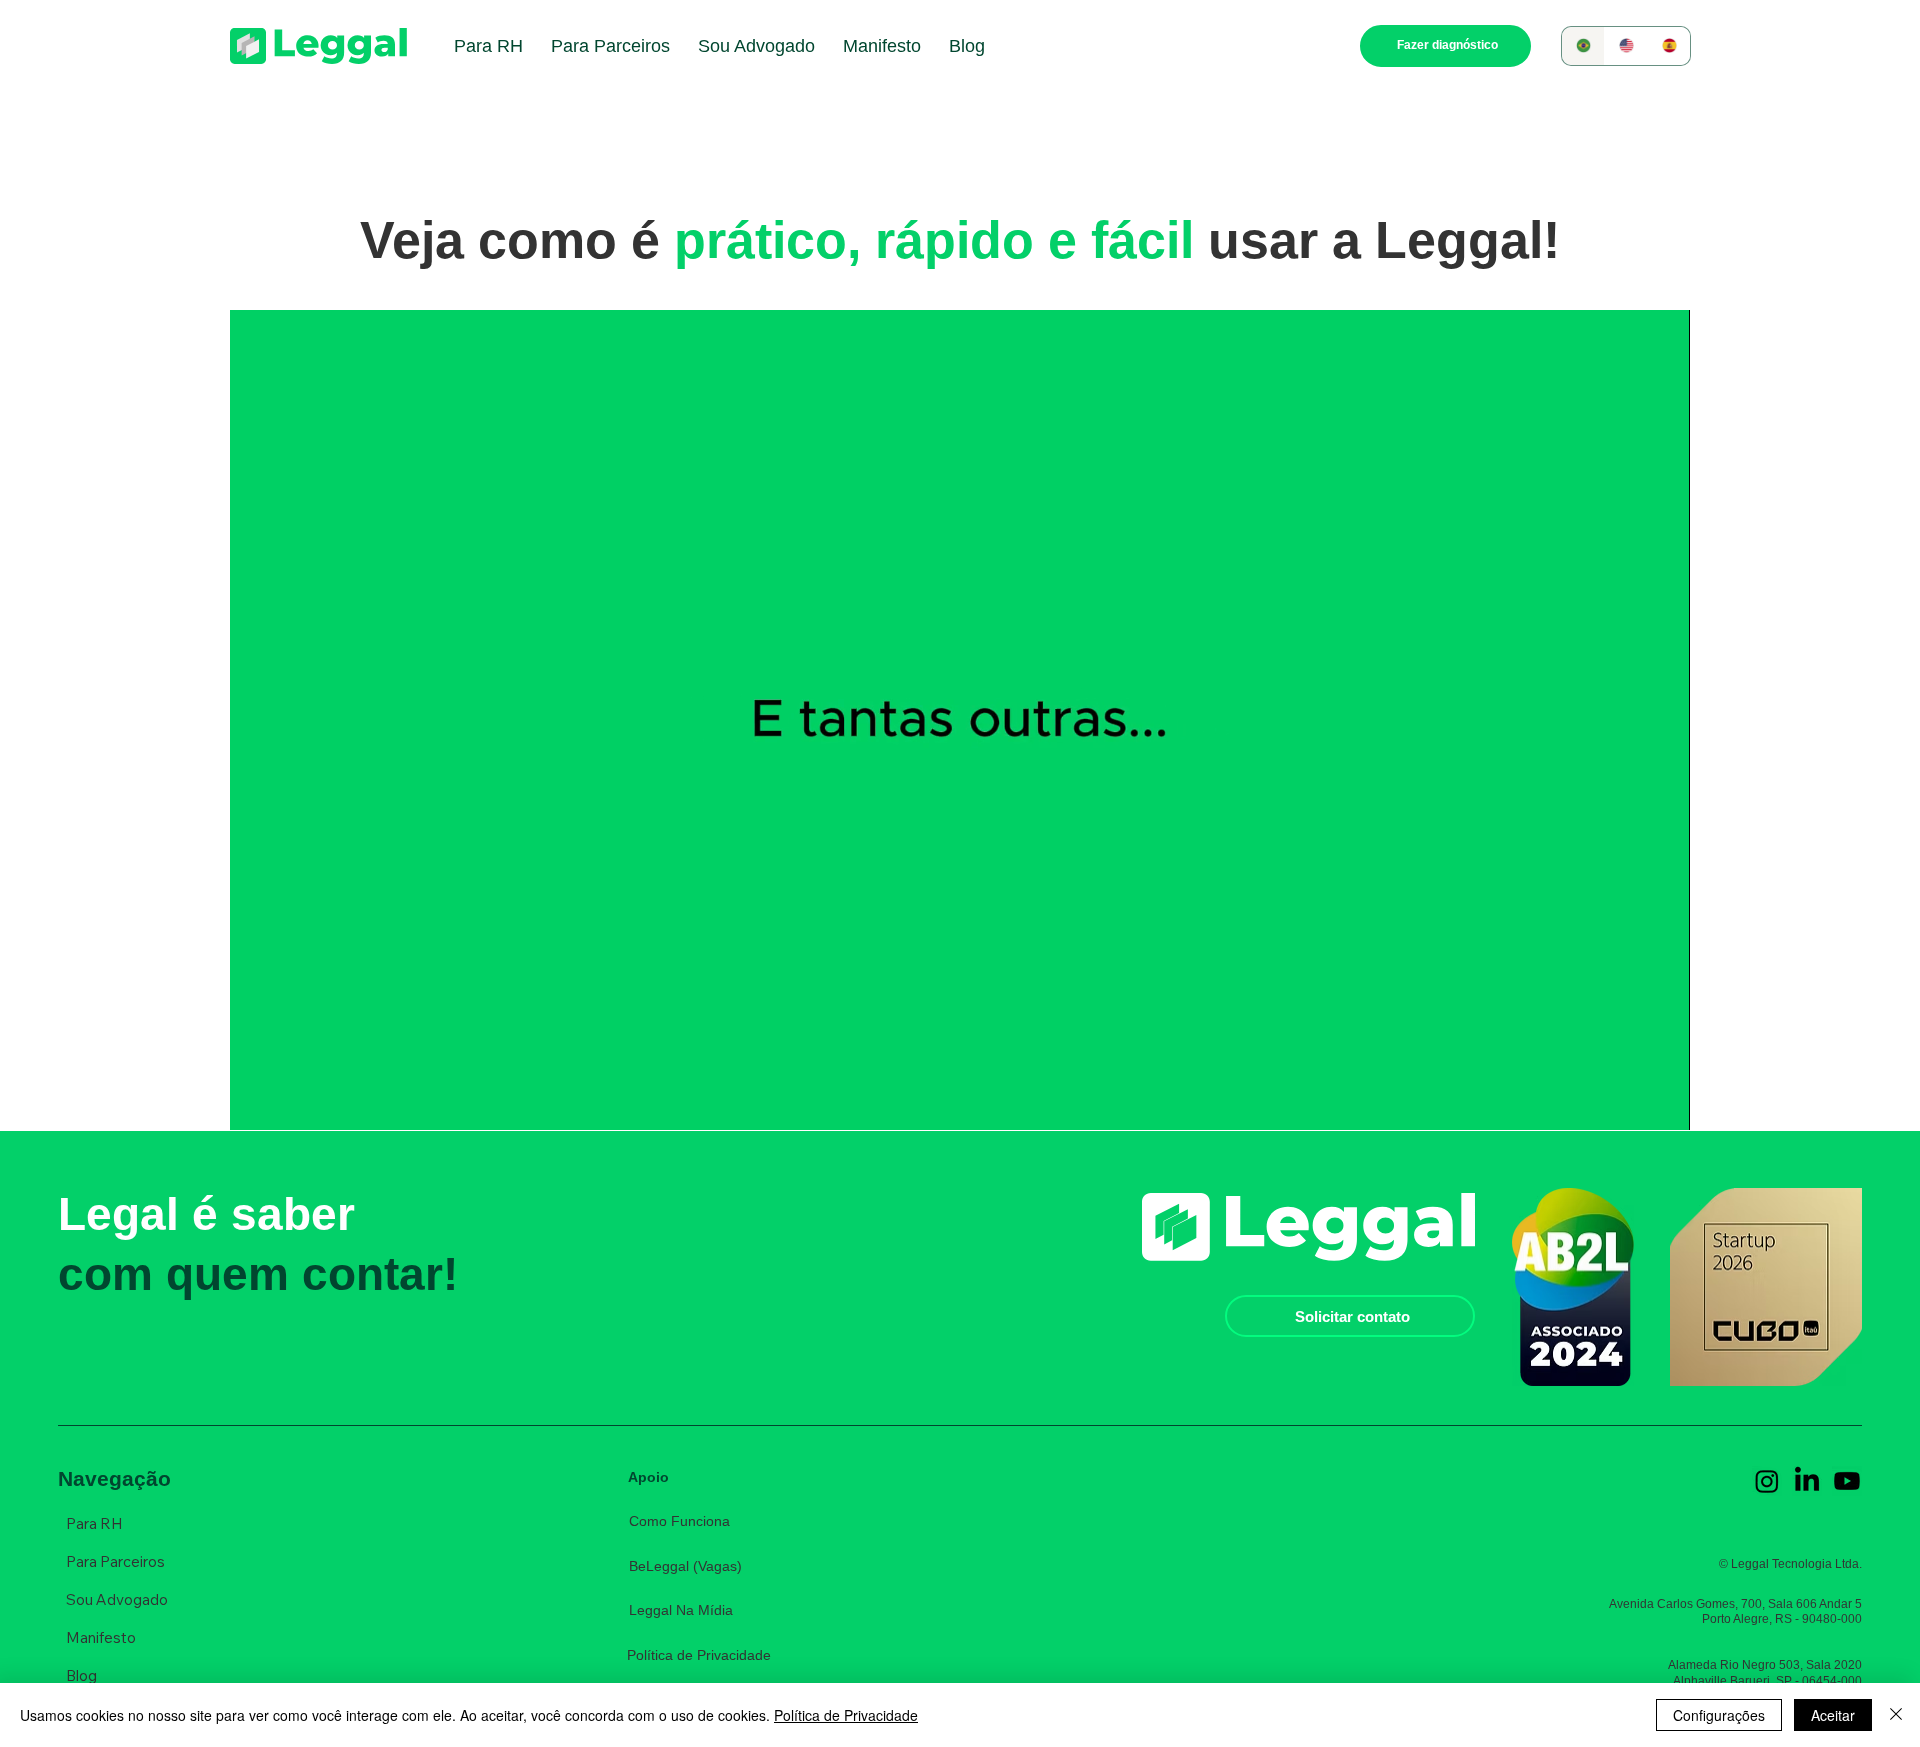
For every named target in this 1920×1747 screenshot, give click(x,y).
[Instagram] (1767, 1481)
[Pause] (256, 1103)
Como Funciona (679, 1521)
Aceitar (1833, 1715)
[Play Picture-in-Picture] (1629, 1103)
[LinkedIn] (1807, 1481)
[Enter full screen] (1663, 1103)
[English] (1625, 46)
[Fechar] (1896, 1715)
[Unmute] (290, 1103)
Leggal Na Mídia (681, 1610)
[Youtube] (1847, 1481)
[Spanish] (1668, 46)
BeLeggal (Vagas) (685, 1566)
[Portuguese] (1583, 46)
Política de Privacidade (699, 1655)
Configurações (1719, 1715)
